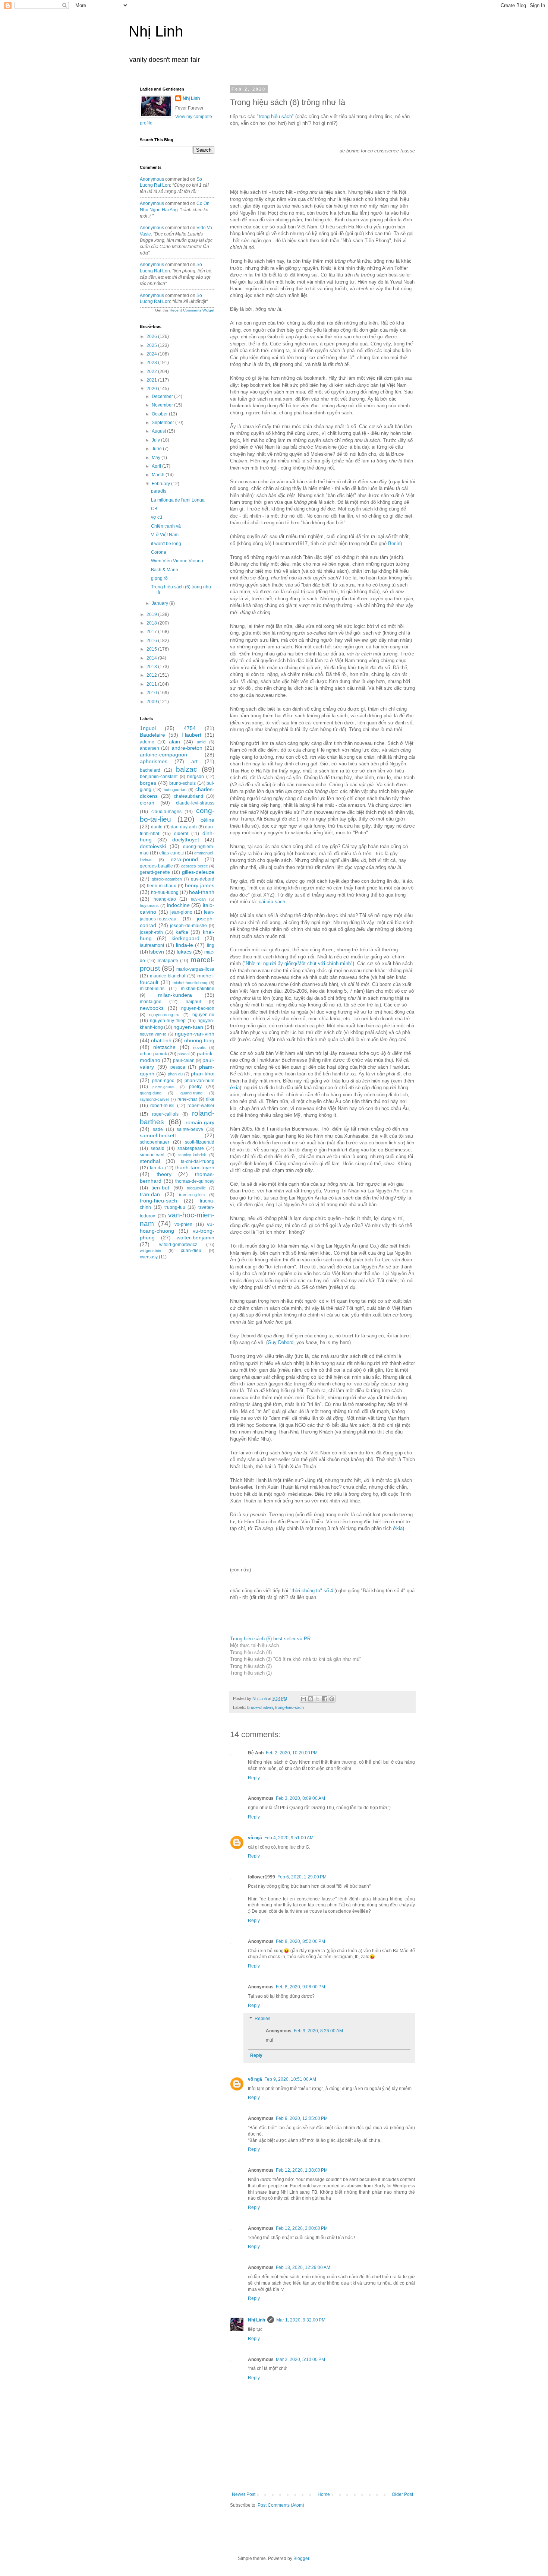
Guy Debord (281, 1342)
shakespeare (191, 1148)
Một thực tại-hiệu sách (254, 1645)
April (157, 466)
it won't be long (166, 544)
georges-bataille (156, 866)
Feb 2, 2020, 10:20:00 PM (292, 1753)
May (157, 458)
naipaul (193, 1002)
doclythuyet (186, 840)
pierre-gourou (164, 1087)
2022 (152, 372)
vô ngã (255, 1838)
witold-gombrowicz (178, 1245)
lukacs (184, 952)
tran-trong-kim (192, 1195)
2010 (152, 693)
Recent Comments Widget (192, 310)
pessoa (178, 1067)
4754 (190, 728)
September (163, 423)
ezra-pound (184, 859)
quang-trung (191, 1093)
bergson (196, 777)
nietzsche (164, 1047)
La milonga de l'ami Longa (178, 500)
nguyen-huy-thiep (168, 1021)
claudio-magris (166, 812)
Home (324, 2494)
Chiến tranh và (166, 526)
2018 (152, 623)
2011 (152, 684)
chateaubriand (188, 796)
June (157, 449)
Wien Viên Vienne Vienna (177, 561)
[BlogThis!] (311, 1699)
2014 (152, 658)
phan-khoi (203, 1074)
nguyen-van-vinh (195, 1034)
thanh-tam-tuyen (195, 1167)
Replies (262, 2019)
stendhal (150, 1161)
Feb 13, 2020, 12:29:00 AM (303, 2267)
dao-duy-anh (184, 827)
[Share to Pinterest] (332, 1699)
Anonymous (152, 179)
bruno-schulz (182, 783)
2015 (152, 649)
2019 (152, 614)
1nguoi (148, 728)
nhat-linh (161, 1040)
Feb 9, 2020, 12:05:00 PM (302, 2118)
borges (148, 783)
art (194, 761)
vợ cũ (157, 517)
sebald (158, 1148)
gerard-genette (155, 872)
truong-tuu (175, 1207)
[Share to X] (318, 1699)
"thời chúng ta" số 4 (311, 1591)
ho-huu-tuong (165, 892)
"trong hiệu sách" (275, 116)
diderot (181, 834)
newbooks (152, 1008)
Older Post (402, 2494)
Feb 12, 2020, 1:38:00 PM (302, 2170)
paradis (159, 491)
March (159, 475)
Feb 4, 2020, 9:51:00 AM (289, 1838)
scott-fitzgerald (200, 1142)
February (161, 484)
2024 (152, 354)
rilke (210, 1099)
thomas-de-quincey (195, 1181)
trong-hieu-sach (289, 1707)
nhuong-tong (199, 1040)
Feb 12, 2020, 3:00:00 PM (302, 2228)
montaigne (151, 1002)
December (163, 396)
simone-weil (152, 1155)
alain (174, 742)
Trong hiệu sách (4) (251, 1652)
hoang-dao (165, 899)
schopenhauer (155, 1142)
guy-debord (203, 879)
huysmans (149, 905)
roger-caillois (165, 1114)
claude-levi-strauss (195, 803)
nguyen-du (203, 1015)
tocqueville (196, 1188)
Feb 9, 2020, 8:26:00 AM (318, 2031)
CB (154, 509)
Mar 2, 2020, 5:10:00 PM (300, 2360)
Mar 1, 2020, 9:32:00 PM (301, 2320)
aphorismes (154, 761)
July (156, 440)
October (160, 414)
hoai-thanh (202, 892)
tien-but (160, 1188)
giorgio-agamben (167, 879)
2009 (152, 702)
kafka (182, 932)
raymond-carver (155, 1099)
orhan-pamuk (153, 1054)
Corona (159, 552)
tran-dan (150, 1194)
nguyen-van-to (153, 1034)
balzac (187, 769)
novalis (199, 1047)
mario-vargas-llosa (195, 969)
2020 (152, 389)
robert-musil (162, 1106)
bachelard (150, 770)
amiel (201, 742)
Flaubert (191, 735)
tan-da (156, 1168)
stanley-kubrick (192, 1155)
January (160, 603)
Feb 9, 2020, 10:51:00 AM (290, 2079)
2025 (152, 345)
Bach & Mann (165, 570)
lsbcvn (157, 952)
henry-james (200, 885)
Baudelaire (152, 735)
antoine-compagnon (163, 755)
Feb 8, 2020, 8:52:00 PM (300, 1941)
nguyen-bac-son (198, 1008)
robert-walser (201, 1106)
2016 (152, 641)
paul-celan (184, 1061)
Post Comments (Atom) (281, 2505)
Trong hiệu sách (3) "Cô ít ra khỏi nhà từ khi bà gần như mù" (296, 1659)
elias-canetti (171, 853)
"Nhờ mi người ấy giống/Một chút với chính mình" (298, 963)
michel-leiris (152, 989)
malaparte (168, 961)
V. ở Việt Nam (165, 535)
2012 (152, 675)
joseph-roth (151, 932)
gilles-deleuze (198, 872)
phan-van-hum (199, 1081)
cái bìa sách (272, 902)
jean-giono (181, 912)
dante (157, 827)
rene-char (187, 1099)
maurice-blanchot (168, 976)
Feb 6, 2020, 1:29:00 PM (302, 1877)
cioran (147, 803)
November (163, 405)
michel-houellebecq (190, 983)
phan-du (175, 1074)
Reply (254, 1778)
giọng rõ (159, 578)
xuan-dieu (191, 1251)
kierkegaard (185, 938)
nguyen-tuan (188, 1027)
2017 (152, 632)
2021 (152, 380)
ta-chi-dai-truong (198, 1161)
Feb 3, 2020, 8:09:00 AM (300, 1798)
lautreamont (152, 945)
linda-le (185, 945)
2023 (152, 363)
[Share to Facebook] (325, 1699)
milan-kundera (175, 995)
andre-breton (187, 748)
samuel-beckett (158, 1135)
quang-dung (151, 1093)
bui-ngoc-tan (175, 790)
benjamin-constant (159, 777)
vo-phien (183, 1224)
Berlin (394, 543)
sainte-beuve (190, 1129)
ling (211, 945)
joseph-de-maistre (188, 926)
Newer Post (244, 2494)
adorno (147, 742)
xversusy (149, 1257)
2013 (152, 667)
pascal (183, 1054)
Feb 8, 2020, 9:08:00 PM (300, 1987)
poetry (195, 1087)
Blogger (301, 2558)
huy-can (198, 899)
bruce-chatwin (260, 1707)
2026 (152, 336)
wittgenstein (150, 1251)
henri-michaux (161, 886)
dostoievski (153, 846)
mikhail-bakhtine (198, 989)
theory (164, 1174)
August (159, 431)
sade (158, 1129)
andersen (149, 748)
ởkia (235, 1088)
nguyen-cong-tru (164, 1015)
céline (207, 820)
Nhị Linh (156, 31)
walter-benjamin (196, 1238)
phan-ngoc (163, 1081)
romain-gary (200, 1122)
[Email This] (303, 1699)
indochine (178, 905)
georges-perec (195, 866)
